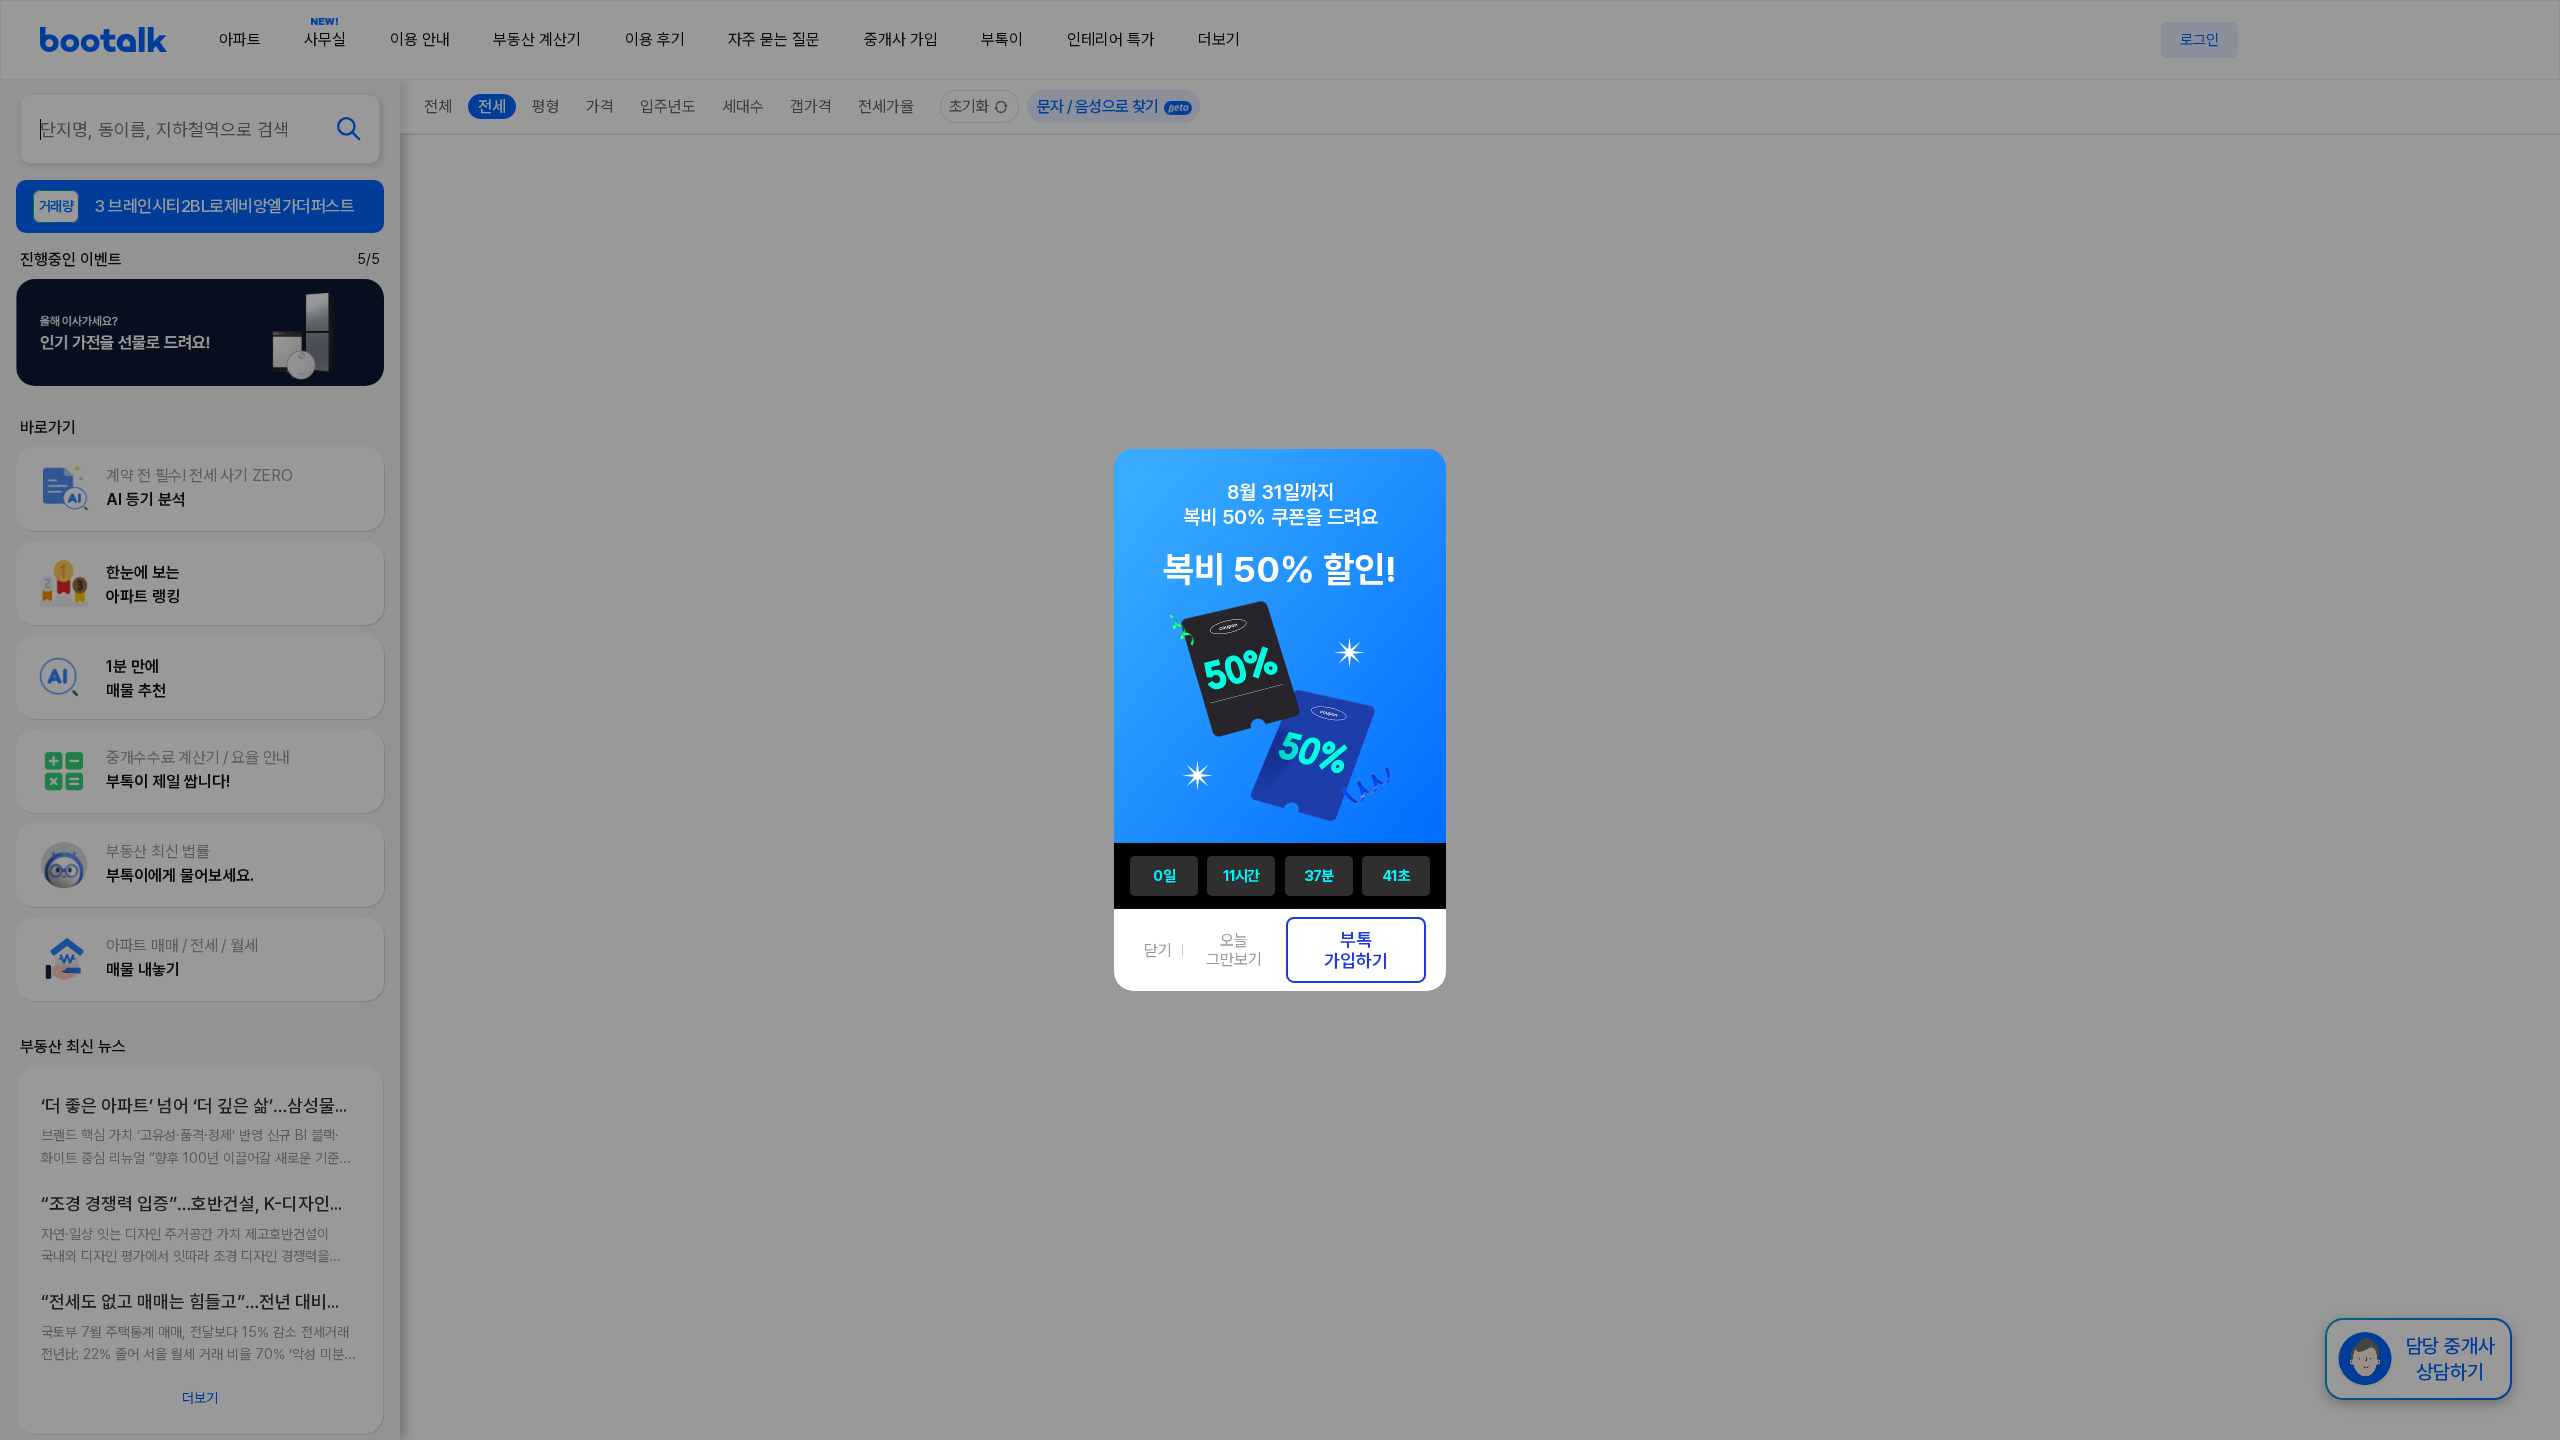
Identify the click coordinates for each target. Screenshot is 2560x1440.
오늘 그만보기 (1234, 950)
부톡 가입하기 (1356, 950)
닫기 (1158, 950)
